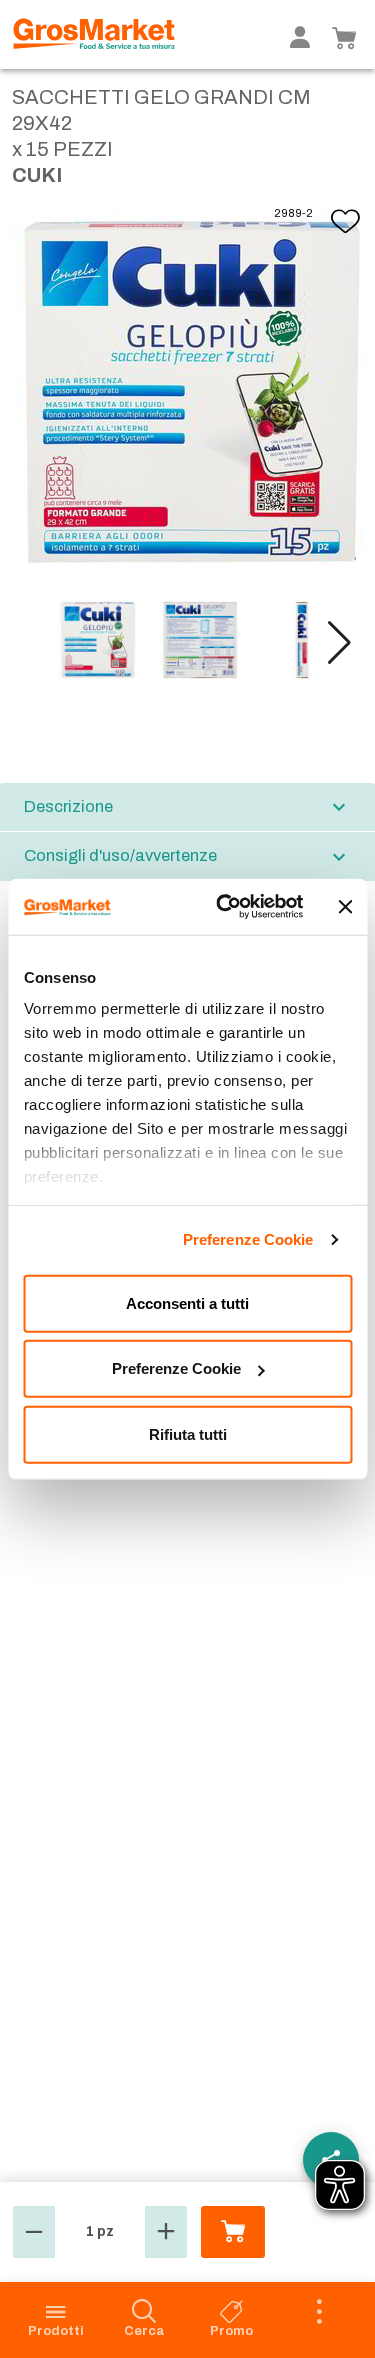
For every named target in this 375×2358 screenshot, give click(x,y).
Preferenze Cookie (248, 1239)
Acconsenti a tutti (187, 1302)
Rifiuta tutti (188, 1433)
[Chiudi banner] (345, 907)
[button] (339, 643)
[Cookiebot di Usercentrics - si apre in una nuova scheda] (226, 907)
